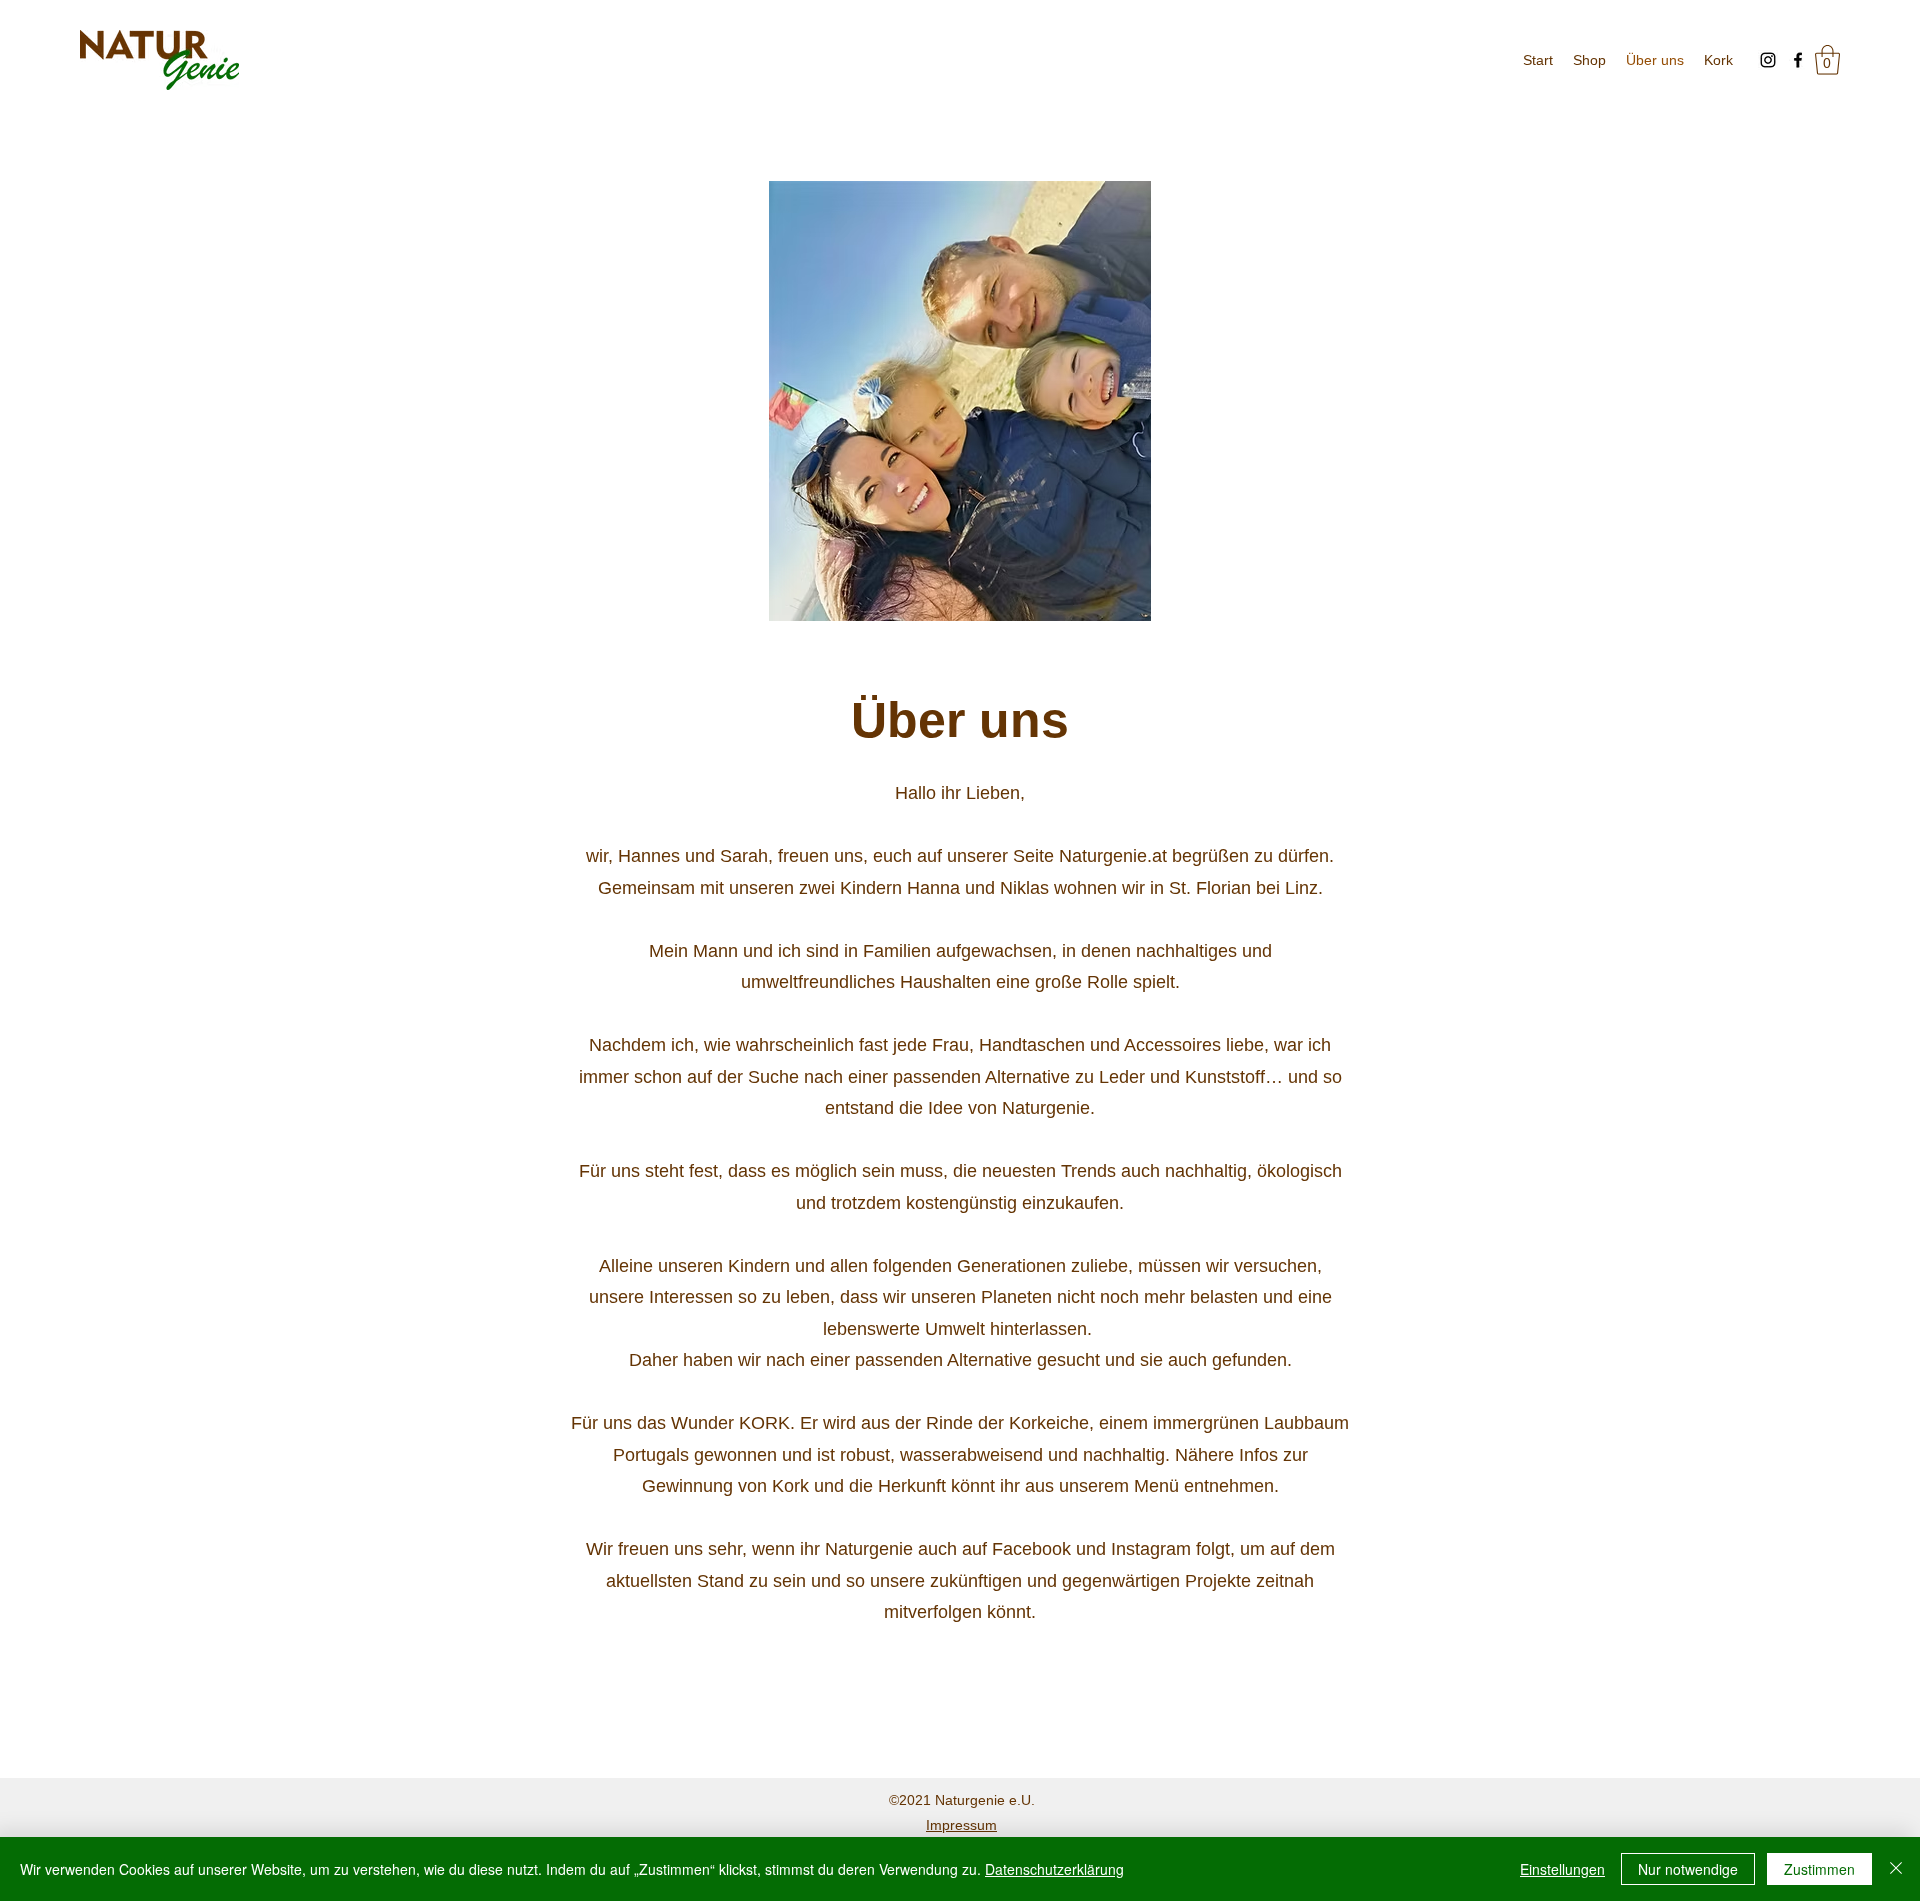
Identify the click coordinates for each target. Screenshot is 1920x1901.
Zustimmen (1819, 1869)
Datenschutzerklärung (1054, 1869)
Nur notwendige (1688, 1869)
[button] (1827, 60)
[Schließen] (1896, 1869)
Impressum (961, 1825)
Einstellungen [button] (1562, 1869)
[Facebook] (1798, 60)
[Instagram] (1768, 60)
